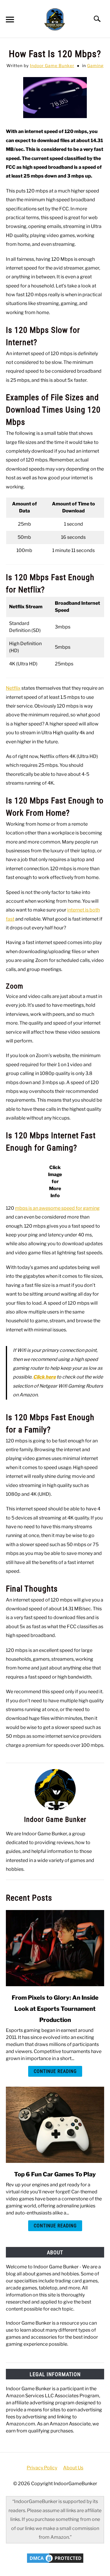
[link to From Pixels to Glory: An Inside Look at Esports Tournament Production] (55, 1948)
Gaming (95, 65)
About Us (73, 2468)
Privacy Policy (42, 2468)
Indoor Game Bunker (52, 65)
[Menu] (9, 20)
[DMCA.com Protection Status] (55, 2563)
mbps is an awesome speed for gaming (57, 1208)
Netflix (13, 688)
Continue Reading (55, 2071)
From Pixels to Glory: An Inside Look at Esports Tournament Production (55, 2009)
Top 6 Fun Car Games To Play (55, 2174)
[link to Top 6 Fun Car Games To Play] (55, 2125)
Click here (44, 1377)
